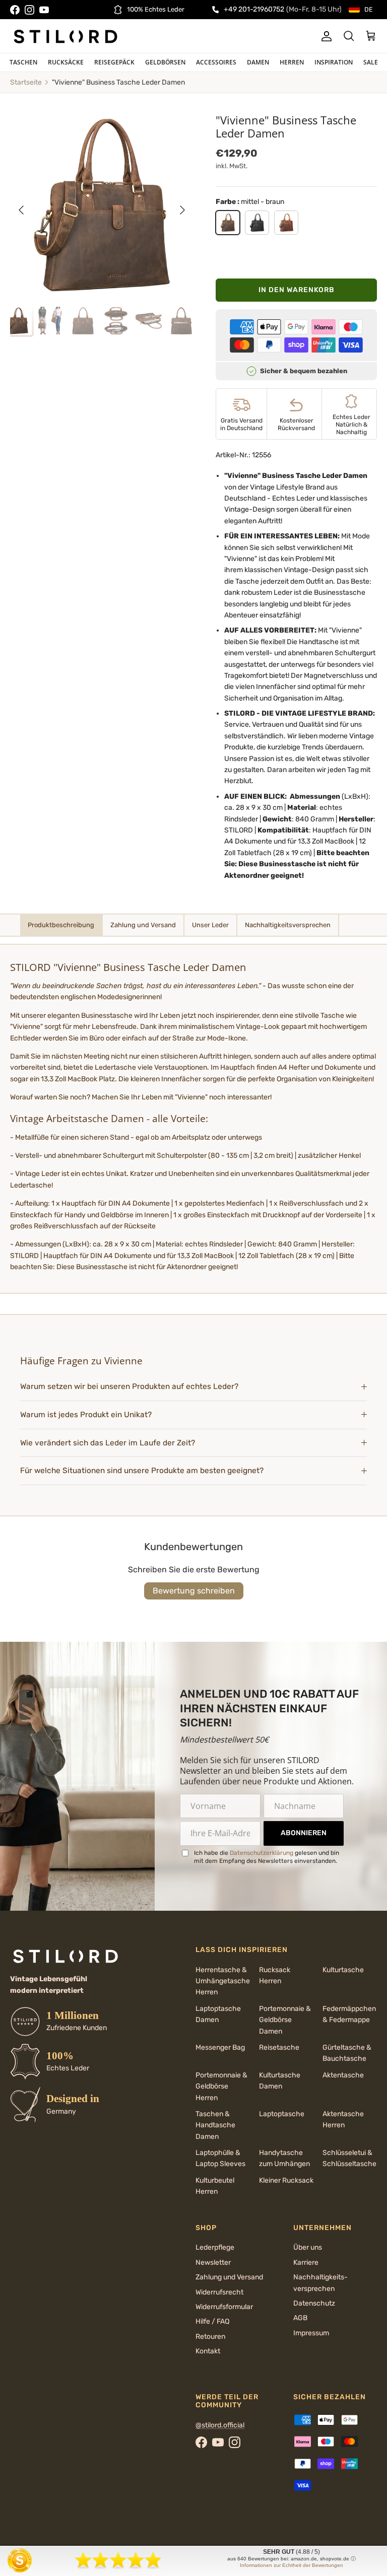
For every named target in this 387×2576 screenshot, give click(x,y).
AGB (300, 2318)
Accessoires (216, 62)
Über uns (308, 2247)
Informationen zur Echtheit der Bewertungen (292, 2565)
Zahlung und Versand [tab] (143, 925)
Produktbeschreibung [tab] (61, 925)
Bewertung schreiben (194, 1591)
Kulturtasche (343, 1970)
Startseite (26, 82)
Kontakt (208, 2351)
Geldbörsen (165, 62)
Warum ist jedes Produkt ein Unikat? (86, 1415)
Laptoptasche (282, 2114)
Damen (258, 62)
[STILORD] (66, 36)
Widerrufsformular (224, 2307)
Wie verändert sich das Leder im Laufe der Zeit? (108, 1443)
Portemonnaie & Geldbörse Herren (221, 2086)
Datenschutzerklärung (262, 1853)
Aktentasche (343, 2075)
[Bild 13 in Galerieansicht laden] (102, 205)
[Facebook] (15, 10)
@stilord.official (220, 2425)
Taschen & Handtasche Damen (215, 2125)
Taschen (23, 62)
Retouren (210, 2337)
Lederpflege (215, 2247)
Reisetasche (279, 2047)
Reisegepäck (114, 62)
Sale (371, 62)
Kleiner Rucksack (286, 2180)
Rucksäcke (66, 62)
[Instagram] (29, 10)
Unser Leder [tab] (210, 925)
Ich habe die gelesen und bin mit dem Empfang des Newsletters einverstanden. (267, 1857)
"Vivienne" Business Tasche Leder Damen (118, 82)
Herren (292, 62)
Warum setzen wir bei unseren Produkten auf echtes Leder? (130, 1386)
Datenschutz (314, 2303)
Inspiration (334, 62)
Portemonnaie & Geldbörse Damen (285, 2020)
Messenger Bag (220, 2047)
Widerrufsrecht (219, 2292)
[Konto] (325, 36)
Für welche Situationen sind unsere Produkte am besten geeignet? (142, 1471)
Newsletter (213, 2262)
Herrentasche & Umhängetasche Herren (223, 1981)
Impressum (311, 2333)
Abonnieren (304, 1833)
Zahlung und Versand (229, 2277)
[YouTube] (44, 10)
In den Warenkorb (297, 290)
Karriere (306, 2262)
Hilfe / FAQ (212, 2321)
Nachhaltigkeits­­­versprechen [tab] (288, 925)
